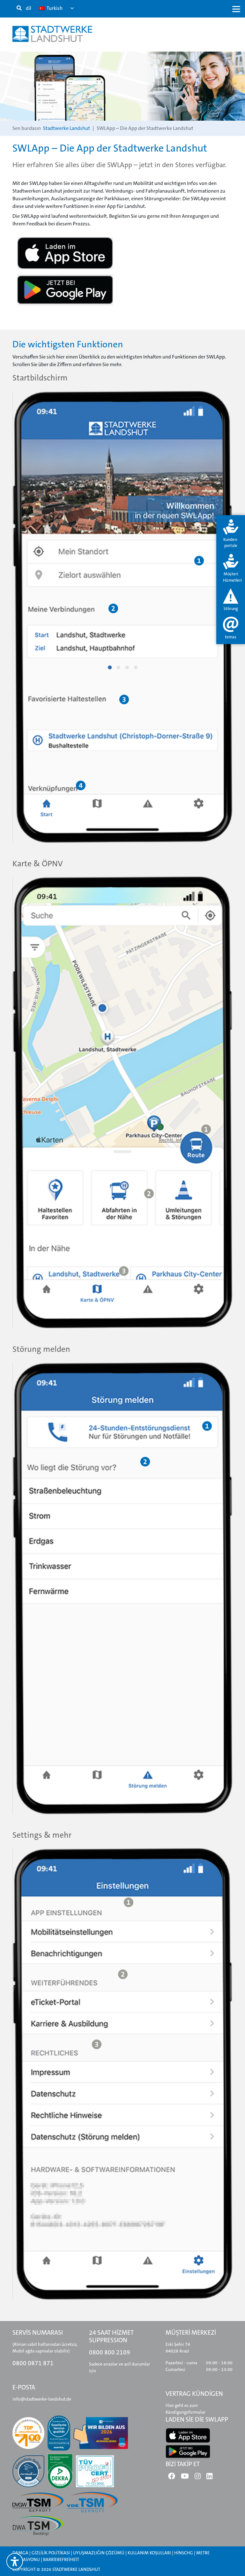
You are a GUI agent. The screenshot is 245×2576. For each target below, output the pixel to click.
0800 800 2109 (110, 2352)
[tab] (231, 534)
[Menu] (236, 9)
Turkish (54, 8)
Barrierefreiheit (61, 2559)
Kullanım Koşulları (150, 2553)
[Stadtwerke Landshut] (52, 34)
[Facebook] (172, 2478)
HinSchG (184, 2553)
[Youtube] (185, 2478)
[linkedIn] (209, 2478)
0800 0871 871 (33, 2363)
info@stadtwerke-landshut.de (42, 2399)
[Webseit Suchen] (19, 8)
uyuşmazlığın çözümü (99, 2553)
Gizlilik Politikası (51, 2553)
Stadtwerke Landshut (67, 128)
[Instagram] (198, 2478)
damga (20, 2553)
